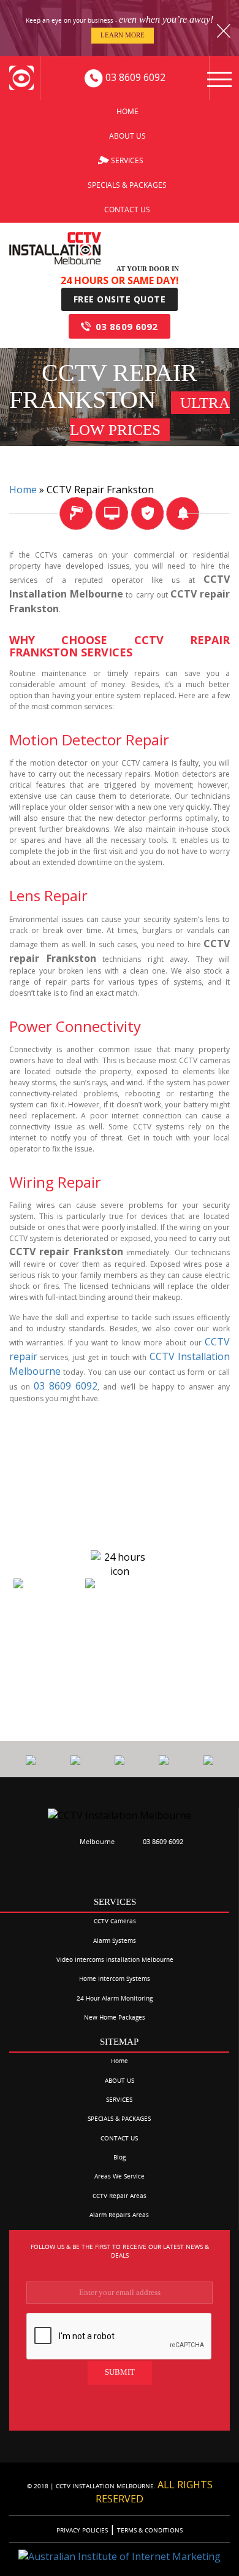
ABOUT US (127, 136)
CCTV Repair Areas (120, 2196)
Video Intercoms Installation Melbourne (115, 1959)
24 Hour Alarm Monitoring (115, 1998)
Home (127, 111)
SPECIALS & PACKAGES (127, 185)
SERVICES (127, 160)
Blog (120, 2157)
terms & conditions (149, 2530)
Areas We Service (120, 2176)
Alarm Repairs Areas (119, 2215)
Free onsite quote (120, 299)
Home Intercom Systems (115, 1978)
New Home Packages (115, 2017)
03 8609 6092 (127, 326)
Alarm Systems (115, 1940)
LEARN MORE (123, 35)
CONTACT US (127, 210)
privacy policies (83, 2530)
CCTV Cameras (115, 1921)
